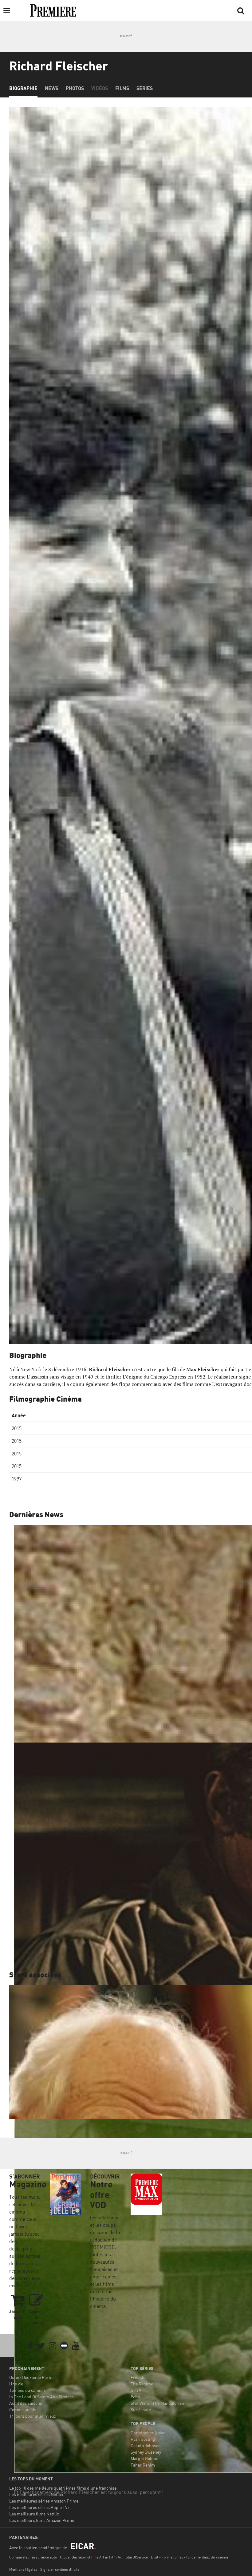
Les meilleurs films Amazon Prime (42, 2520)
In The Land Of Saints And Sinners (41, 2397)
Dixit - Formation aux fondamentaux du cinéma (189, 2557)
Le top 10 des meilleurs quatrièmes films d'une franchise (63, 2488)
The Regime (142, 2384)
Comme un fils (23, 2410)
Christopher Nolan (148, 2433)
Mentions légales (23, 2569)
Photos (75, 88)
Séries (145, 88)
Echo (135, 2397)
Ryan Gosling (143, 2439)
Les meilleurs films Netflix (34, 2514)
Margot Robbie (144, 2458)
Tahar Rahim (143, 2465)
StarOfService (137, 2557)
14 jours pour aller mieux (33, 2416)
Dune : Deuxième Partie (31, 2377)
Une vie (16, 2384)
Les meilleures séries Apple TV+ (39, 2507)
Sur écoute (141, 2410)
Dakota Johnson (146, 2445)
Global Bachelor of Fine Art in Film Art (91, 2557)
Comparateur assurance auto (33, 2557)
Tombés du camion (27, 2390)
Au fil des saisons (26, 2403)
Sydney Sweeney (146, 2452)
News (52, 88)
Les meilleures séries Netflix (36, 2494)
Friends (138, 2377)
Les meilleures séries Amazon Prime (44, 2501)
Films (122, 88)
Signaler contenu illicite (60, 2569)
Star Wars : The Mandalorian (157, 2403)
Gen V (136, 2390)
